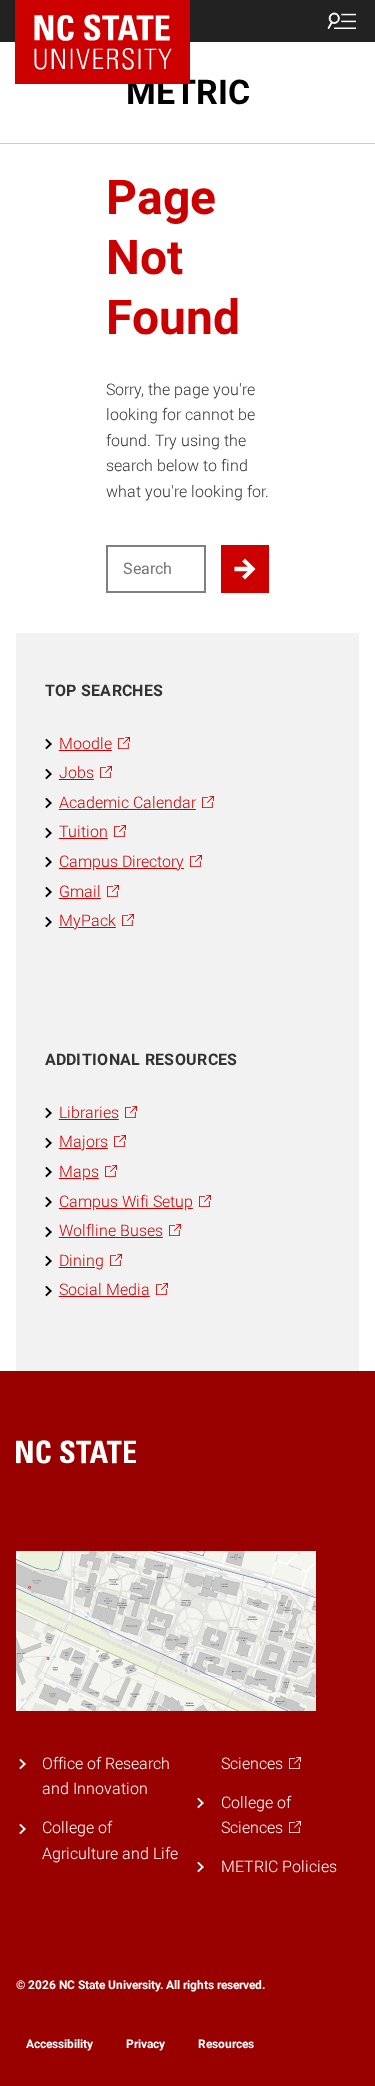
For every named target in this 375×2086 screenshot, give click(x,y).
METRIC (188, 92)
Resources (226, 2044)
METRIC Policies (279, 1866)
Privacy (145, 2044)
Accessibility (59, 2044)
